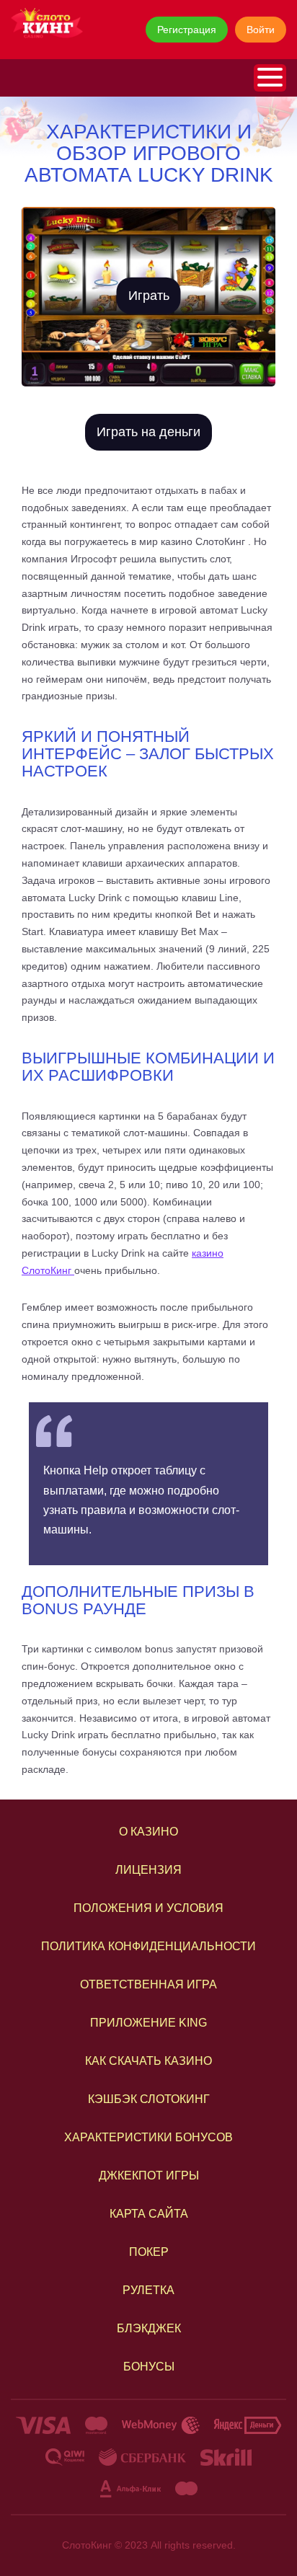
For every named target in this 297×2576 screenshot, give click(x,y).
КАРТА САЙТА (149, 2214)
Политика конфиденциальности (148, 1946)
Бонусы (149, 2367)
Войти (261, 30)
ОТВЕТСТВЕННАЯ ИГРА (148, 1984)
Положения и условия (148, 1908)
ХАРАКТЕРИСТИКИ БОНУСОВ (148, 2137)
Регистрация (187, 30)
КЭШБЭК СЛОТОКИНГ (149, 2099)
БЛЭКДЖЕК (149, 2328)
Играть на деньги (148, 432)
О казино (148, 1832)
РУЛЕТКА (148, 2290)
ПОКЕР (149, 2252)
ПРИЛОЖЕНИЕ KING (148, 2023)
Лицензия (148, 1870)
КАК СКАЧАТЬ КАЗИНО (148, 2061)
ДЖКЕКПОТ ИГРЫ (149, 2176)
